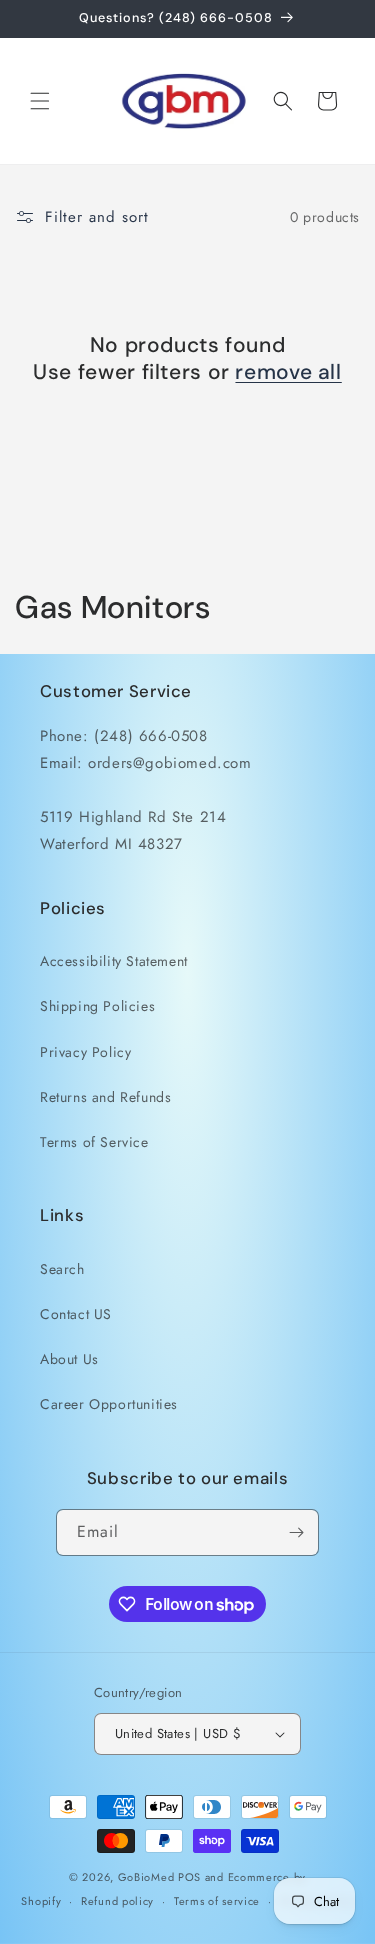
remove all (288, 372)
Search (62, 1269)
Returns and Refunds (105, 1097)
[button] (40, 101)
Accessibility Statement (114, 961)
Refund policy (117, 1901)
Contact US (76, 1314)
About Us (69, 1359)
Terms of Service (94, 1142)
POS (189, 1877)
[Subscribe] (296, 1532)
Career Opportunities (109, 1404)
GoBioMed (146, 1877)
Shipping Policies (97, 1006)
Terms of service (217, 1901)
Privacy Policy (85, 1052)
